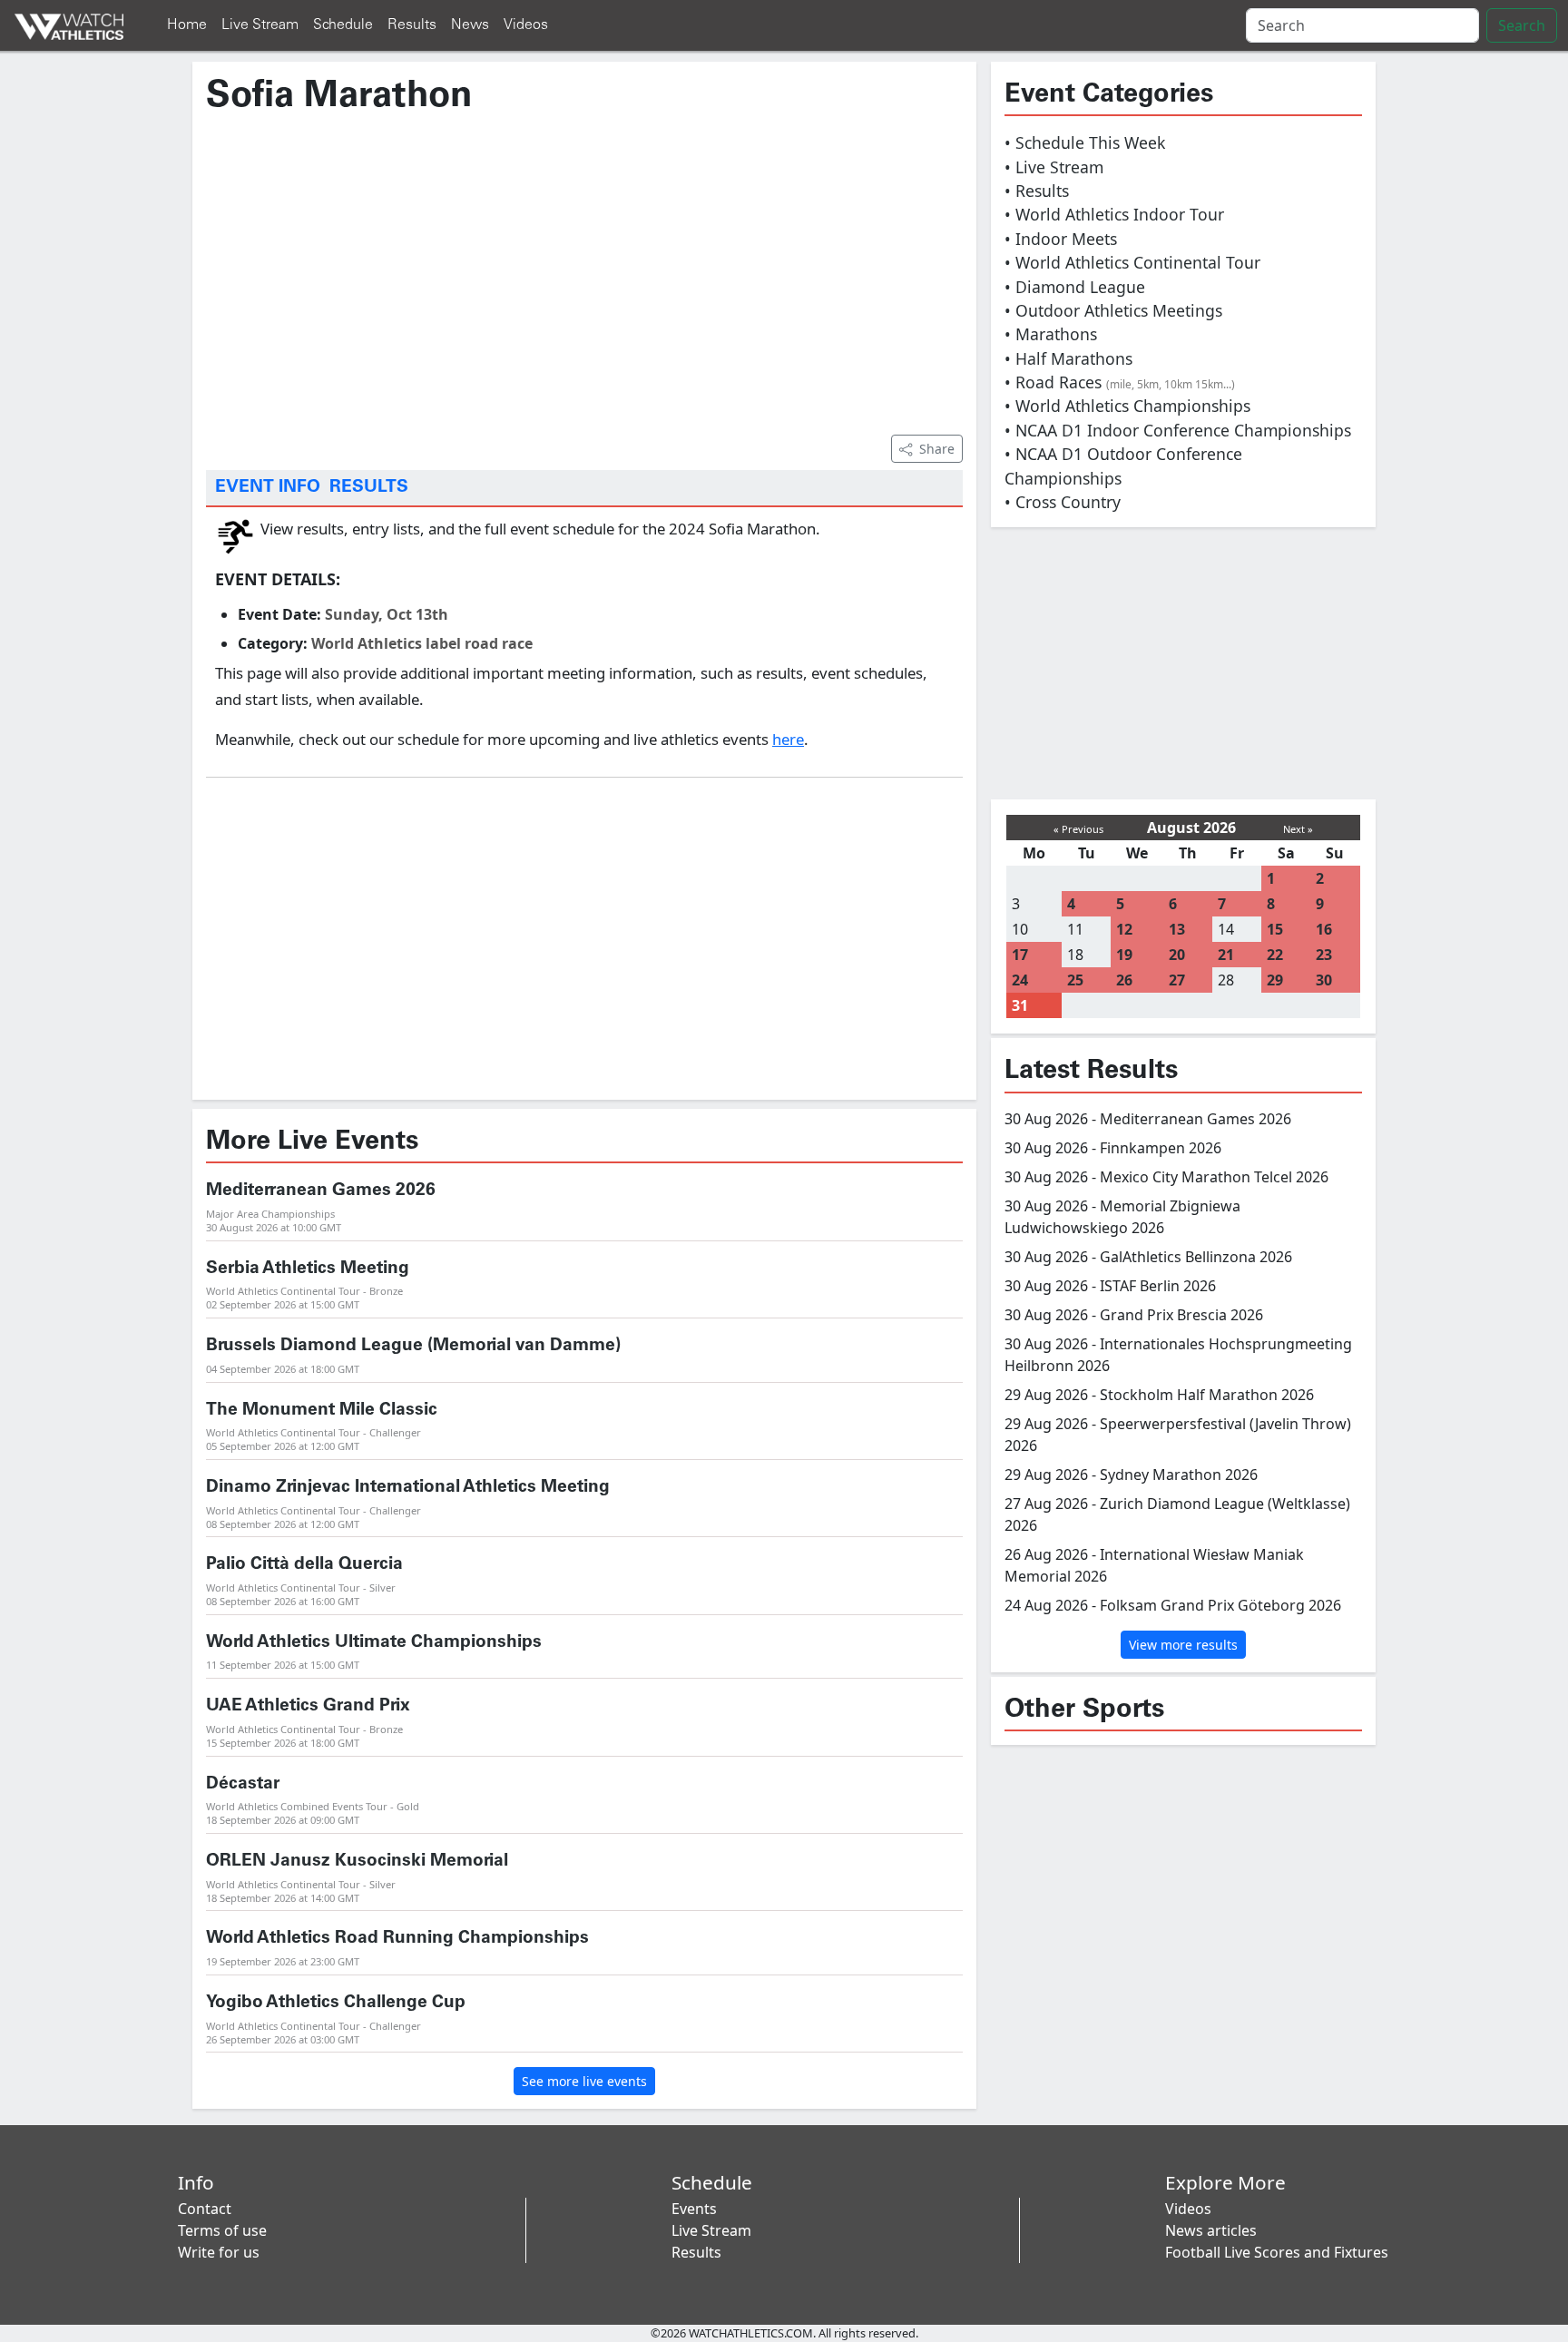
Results (412, 25)
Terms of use (222, 2230)
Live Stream (260, 25)
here (788, 739)
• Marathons (1051, 334)
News (470, 25)
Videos (526, 25)
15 (1275, 929)
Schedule (343, 25)
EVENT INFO (268, 487)
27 (1177, 980)
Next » (1298, 829)
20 (1177, 955)
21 (1226, 955)
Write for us (219, 2252)
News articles (1211, 2230)
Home (187, 25)
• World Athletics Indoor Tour (1114, 214)
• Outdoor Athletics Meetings (1113, 310)
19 (1124, 955)
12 (1124, 929)
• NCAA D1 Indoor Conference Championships (1178, 430)
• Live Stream (1054, 167)
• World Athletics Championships (1127, 406)
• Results (1037, 191)
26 (1124, 980)
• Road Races (1120, 382)
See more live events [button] (584, 2081)
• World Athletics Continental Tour (1132, 262)
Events (694, 2209)
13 (1177, 929)
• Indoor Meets (1061, 239)
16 (1324, 929)
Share (937, 449)
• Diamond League (1075, 287)
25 (1075, 980)
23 (1324, 955)
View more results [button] (1183, 1645)
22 (1275, 955)
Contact (205, 2209)
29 (1275, 980)
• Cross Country (1063, 502)
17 (1020, 955)
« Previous (1078, 829)
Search (1522, 25)
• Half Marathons (1068, 358)
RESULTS (369, 487)
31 (1020, 1005)
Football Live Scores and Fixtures (1277, 2252)
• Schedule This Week (1085, 142)
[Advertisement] (584, 273)
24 (1020, 980)
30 (1324, 980)
